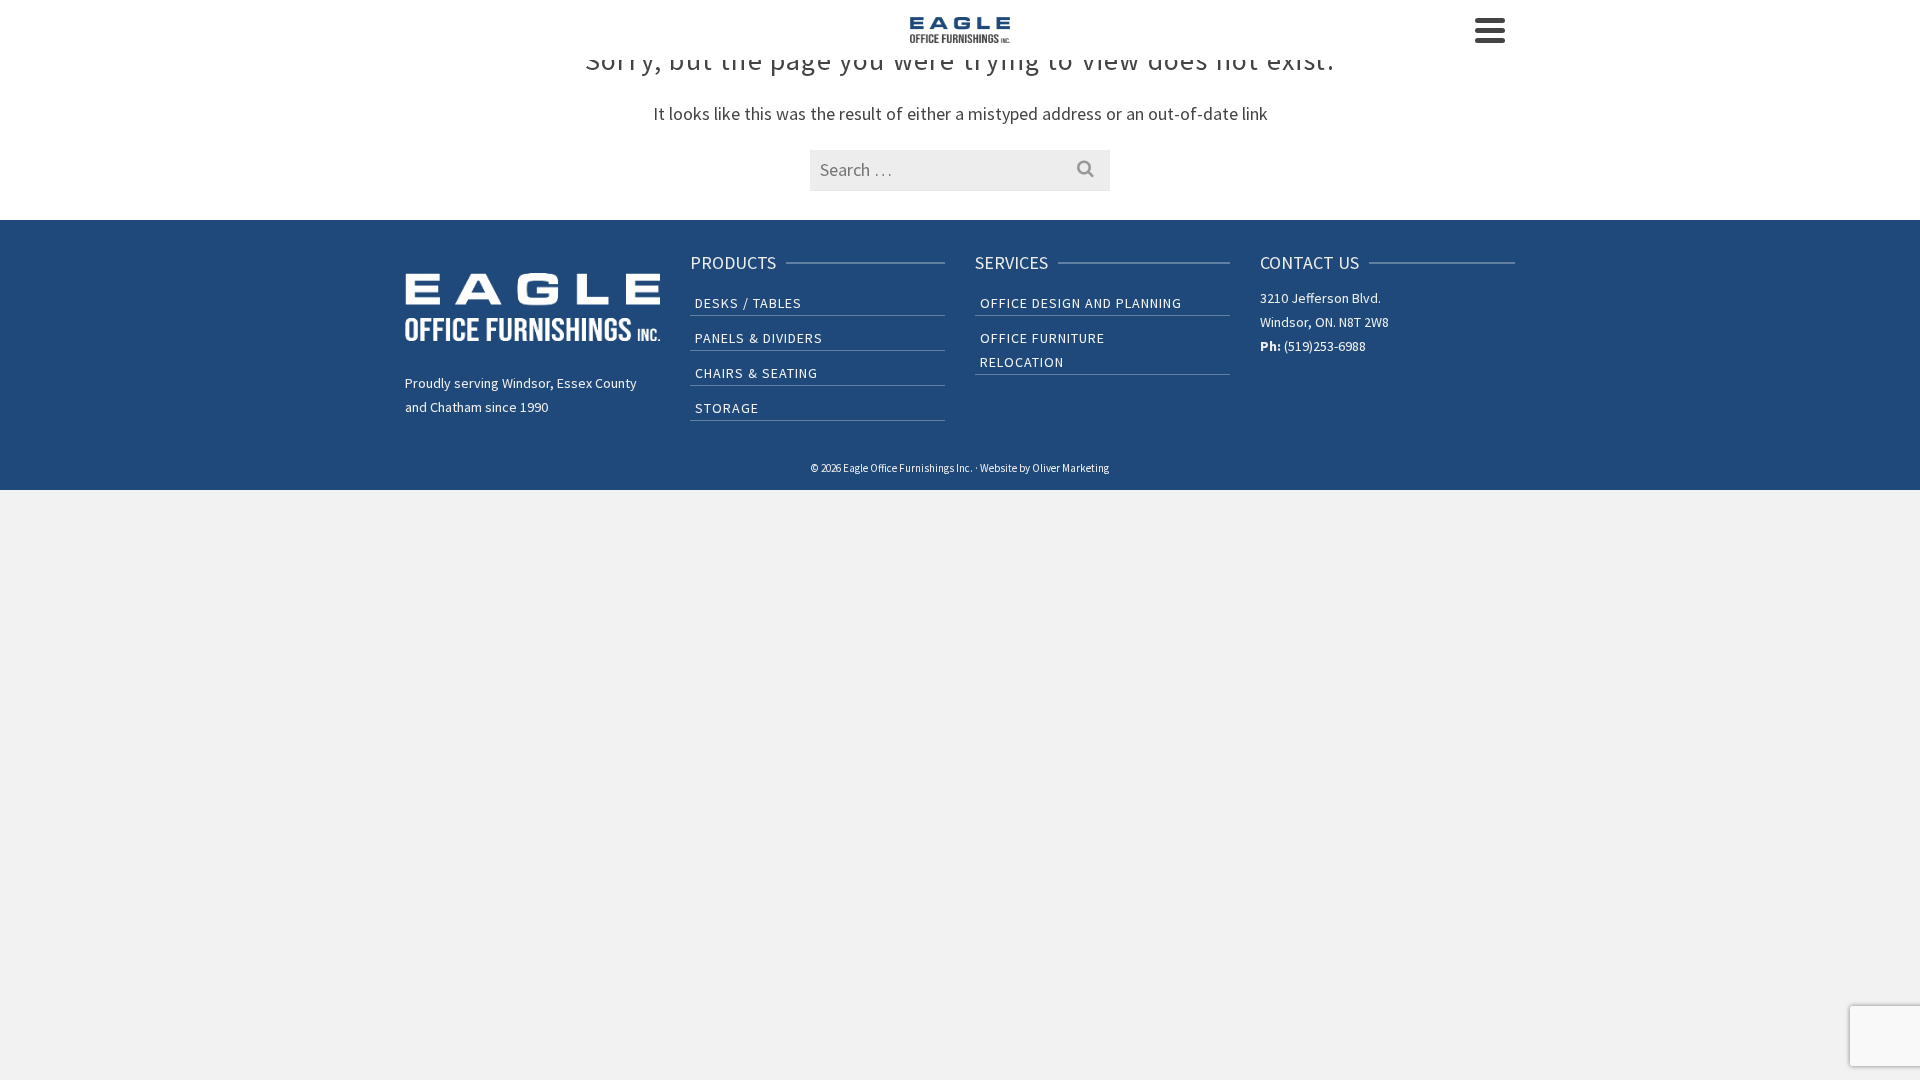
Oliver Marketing (1070, 468)
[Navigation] (1490, 30)
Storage (727, 408)
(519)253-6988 (1325, 346)
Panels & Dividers (759, 338)
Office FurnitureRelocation (1042, 350)
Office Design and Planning (1081, 303)
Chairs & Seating (756, 373)
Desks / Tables (748, 303)
